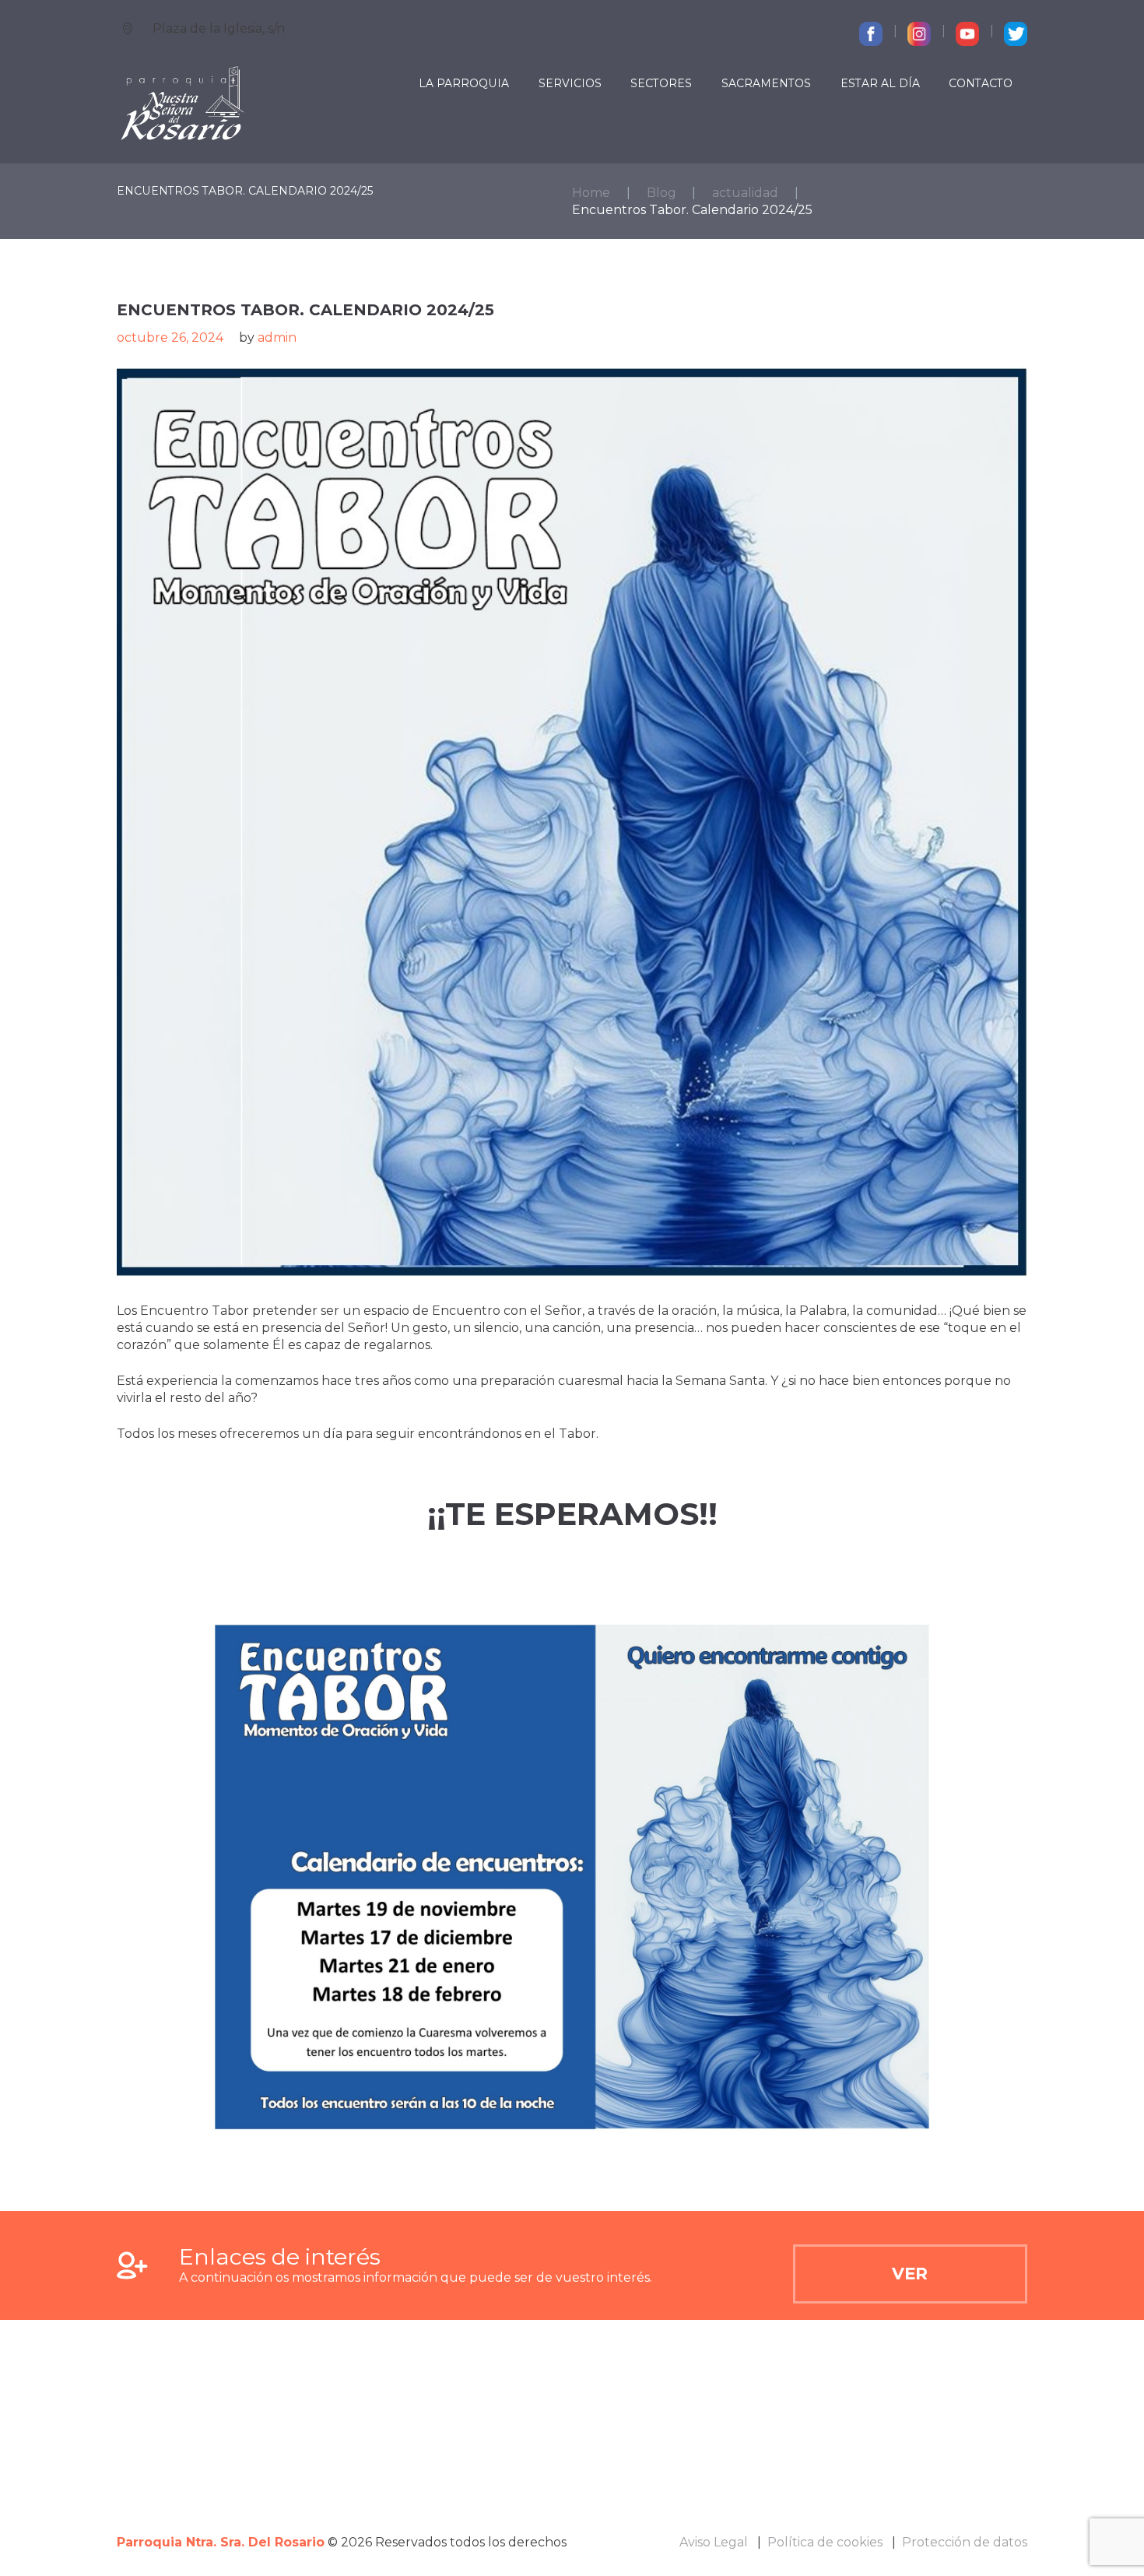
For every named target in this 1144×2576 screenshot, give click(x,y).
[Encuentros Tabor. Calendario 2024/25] (572, 822)
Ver (910, 2273)
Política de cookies (825, 2542)
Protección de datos (965, 2542)
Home (591, 193)
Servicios (570, 83)
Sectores (661, 83)
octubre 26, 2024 (170, 337)
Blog (661, 193)
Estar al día (880, 83)
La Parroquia (464, 83)
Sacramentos (766, 83)
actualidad (745, 193)
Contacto (981, 83)
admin (277, 337)
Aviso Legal (714, 2542)
